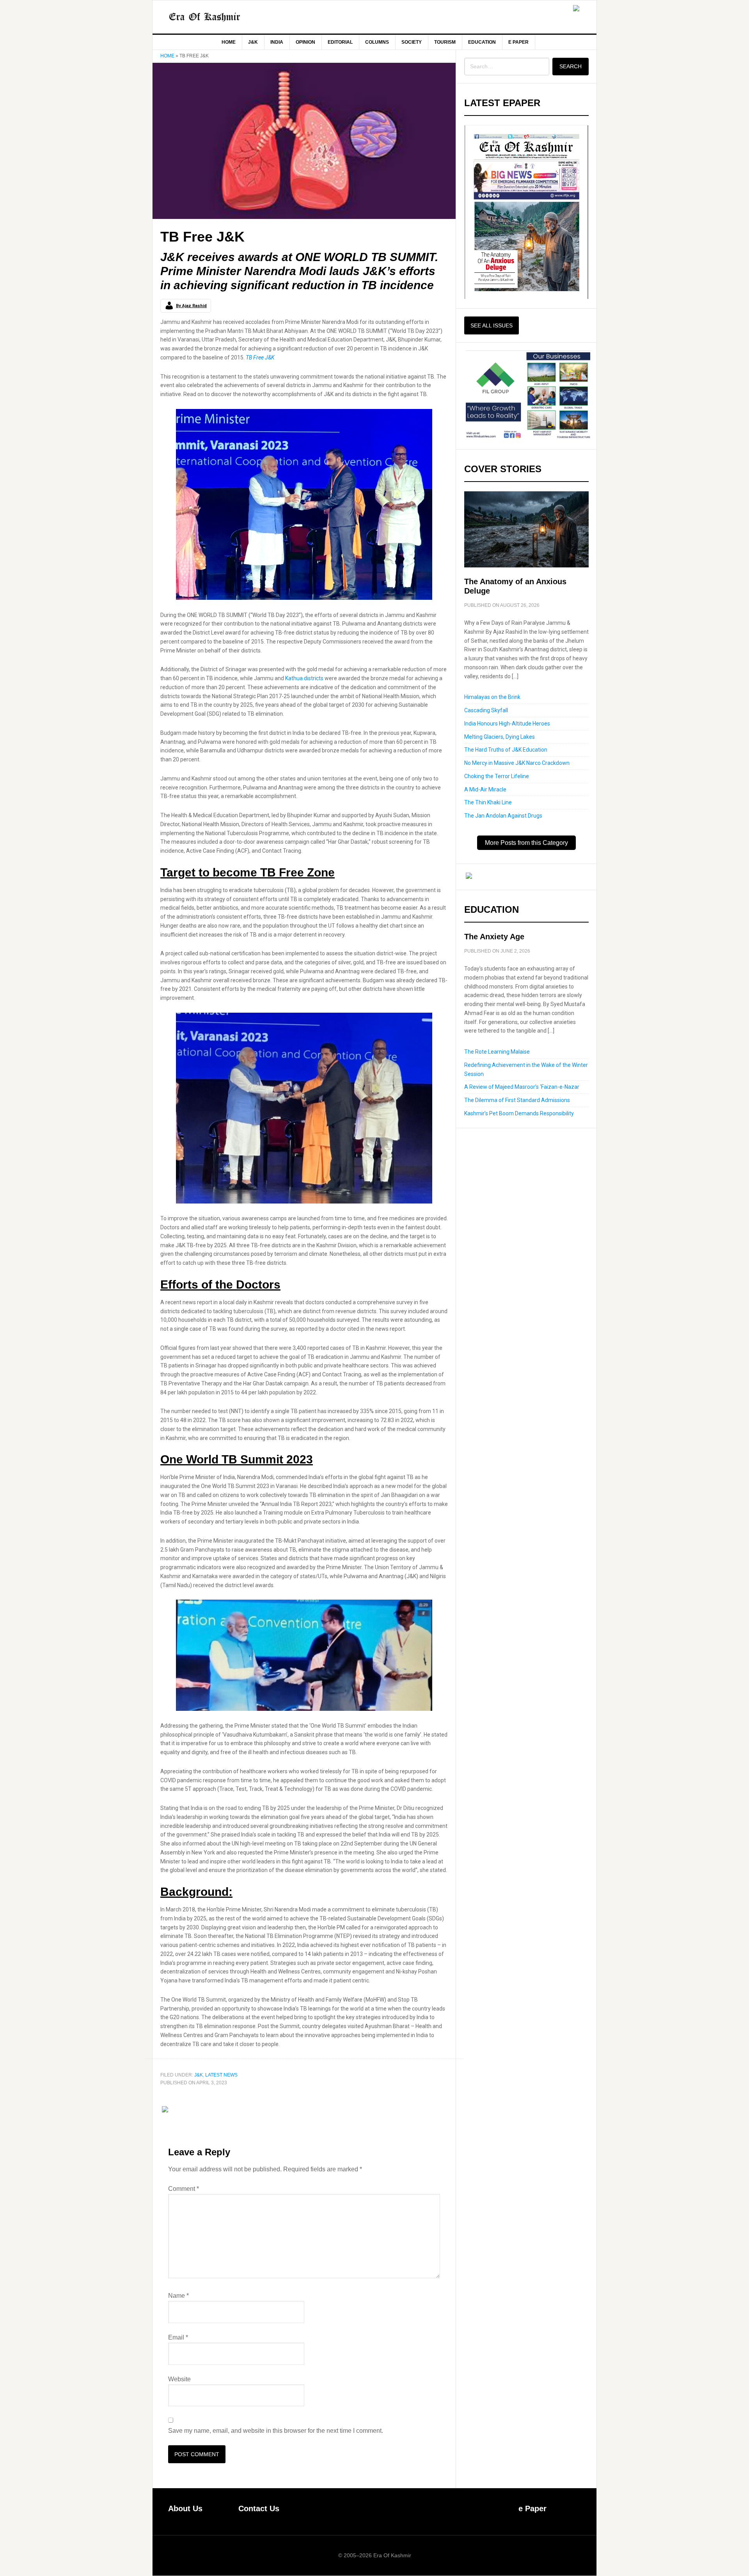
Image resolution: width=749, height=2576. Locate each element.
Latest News (221, 2075)
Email (178, 2337)
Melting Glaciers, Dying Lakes (500, 737)
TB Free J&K (260, 357)
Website (179, 2379)
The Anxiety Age (494, 937)
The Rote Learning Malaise (497, 1052)
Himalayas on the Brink (492, 697)
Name (178, 2296)
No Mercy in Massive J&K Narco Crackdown (517, 763)
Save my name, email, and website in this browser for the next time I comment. (276, 2431)
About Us (185, 2508)
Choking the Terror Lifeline (497, 776)
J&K (199, 2075)
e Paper (532, 2508)
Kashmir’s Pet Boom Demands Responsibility (519, 1113)
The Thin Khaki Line (488, 802)
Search (571, 66)
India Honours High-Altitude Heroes (507, 724)
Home (167, 56)
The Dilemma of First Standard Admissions (517, 1100)
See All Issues (492, 325)
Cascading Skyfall (486, 710)
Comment (184, 2189)
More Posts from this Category (526, 843)
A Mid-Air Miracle (485, 789)
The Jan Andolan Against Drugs (503, 816)
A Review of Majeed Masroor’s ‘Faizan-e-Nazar (522, 1087)
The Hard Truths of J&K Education (506, 750)
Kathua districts (304, 678)
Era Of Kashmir (219, 17)
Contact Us (259, 2508)
